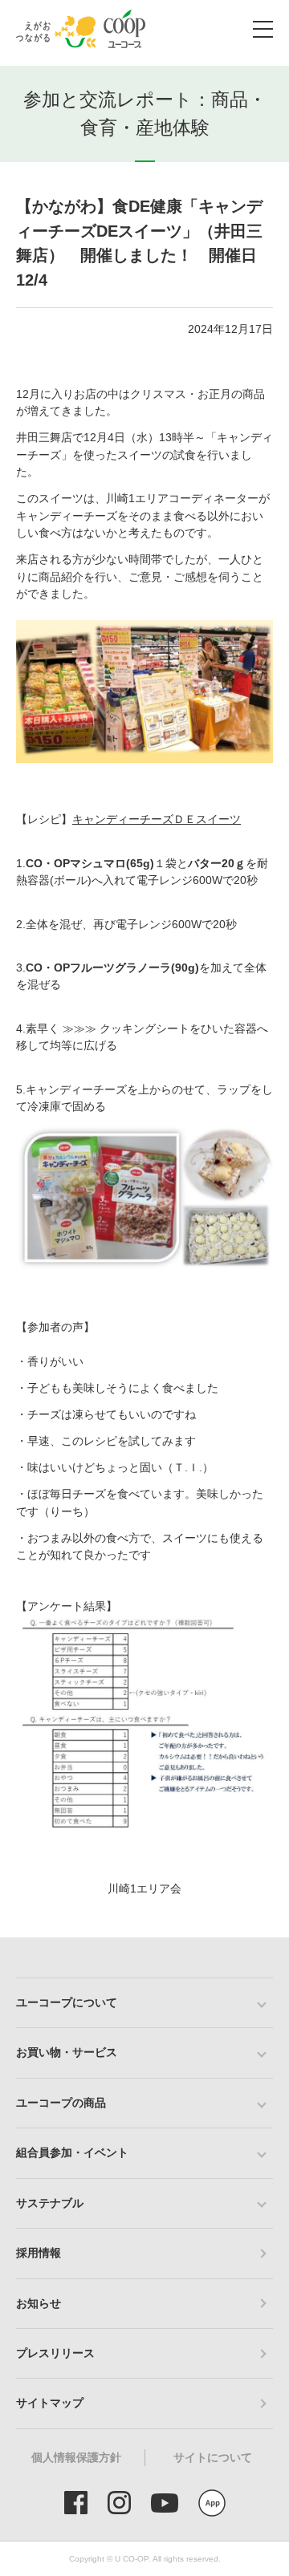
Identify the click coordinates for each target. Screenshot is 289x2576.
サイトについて (213, 2457)
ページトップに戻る (253, 1937)
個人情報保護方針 (76, 2457)
